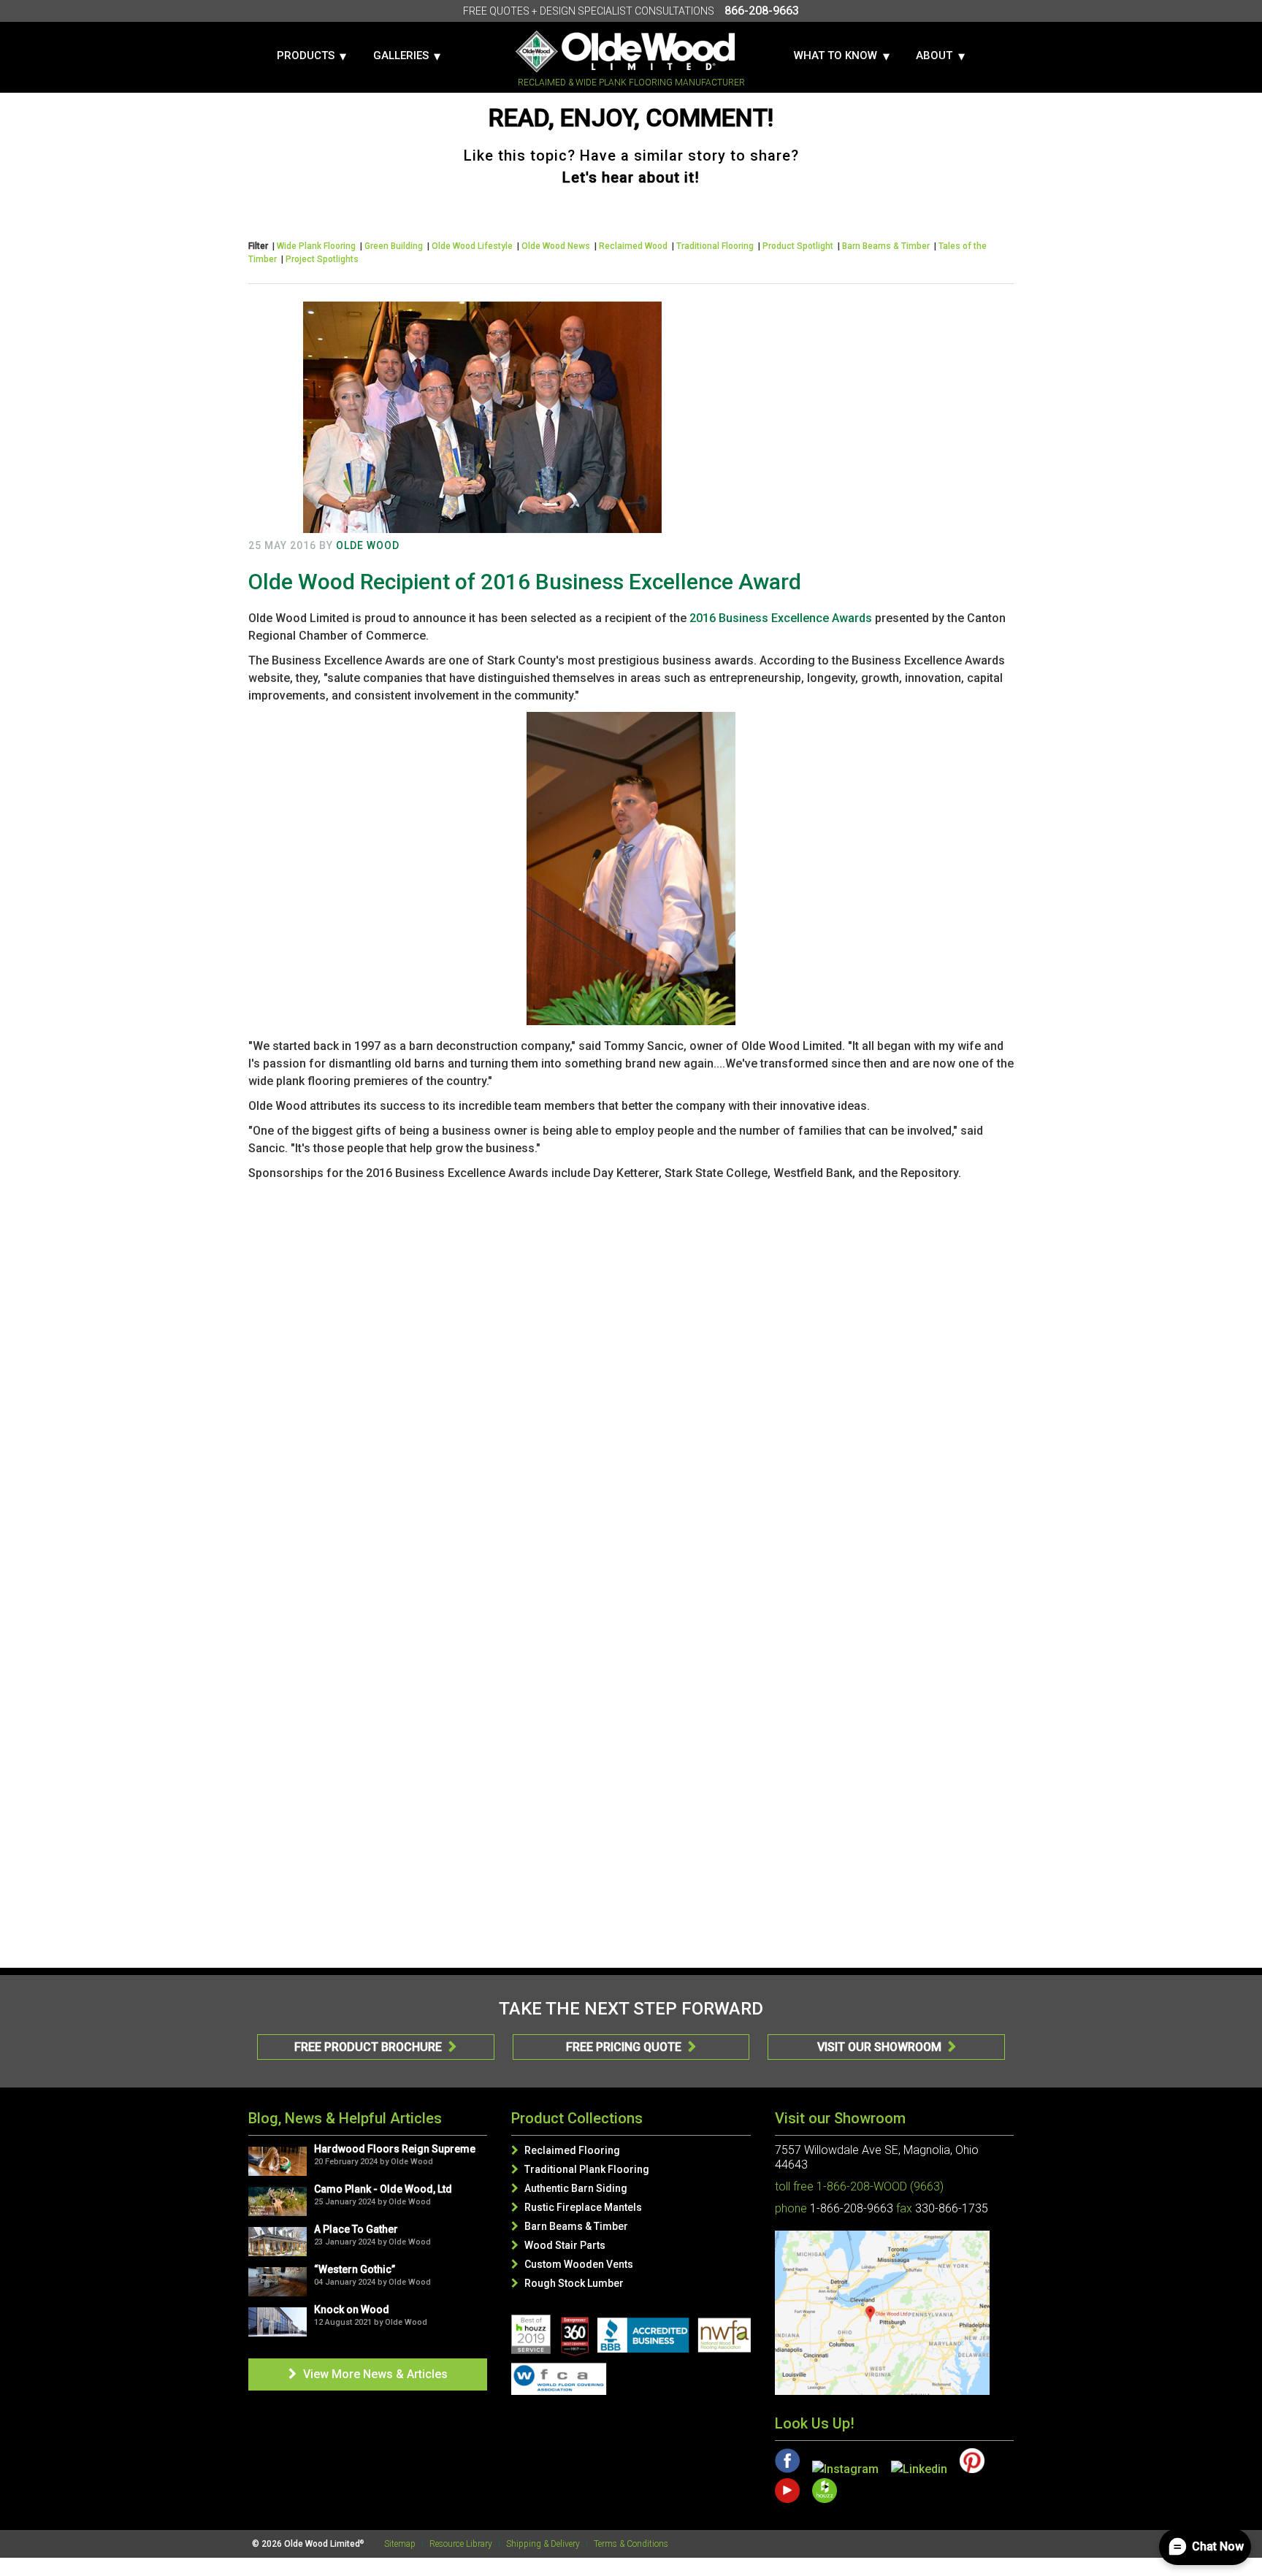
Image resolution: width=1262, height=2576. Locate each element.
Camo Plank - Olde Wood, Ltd (383, 2189)
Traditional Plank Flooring (580, 2169)
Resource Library (461, 2544)
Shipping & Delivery (543, 2544)
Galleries (401, 55)
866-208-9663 (762, 11)
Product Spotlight (798, 246)
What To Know (835, 55)
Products (306, 55)
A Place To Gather (356, 2229)
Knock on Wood (352, 2309)
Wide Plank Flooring (316, 246)
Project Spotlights (322, 259)
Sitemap (400, 2544)
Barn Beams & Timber (886, 246)
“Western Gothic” (355, 2269)
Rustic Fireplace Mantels (577, 2207)
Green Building (394, 246)
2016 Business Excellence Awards (781, 618)
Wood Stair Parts (558, 2245)
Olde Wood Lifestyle (472, 246)
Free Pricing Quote (631, 2047)
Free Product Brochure (375, 2047)
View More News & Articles (368, 2374)
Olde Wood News (556, 246)
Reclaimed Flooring (566, 2150)
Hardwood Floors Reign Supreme (395, 2149)
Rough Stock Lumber (567, 2283)
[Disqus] (631, 1372)
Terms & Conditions (631, 2544)
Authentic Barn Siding (569, 2188)
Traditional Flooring (715, 246)
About (934, 55)
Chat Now (1218, 2546)
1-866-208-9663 (852, 2208)
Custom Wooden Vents (572, 2264)
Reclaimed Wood (633, 246)
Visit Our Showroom (887, 2047)
